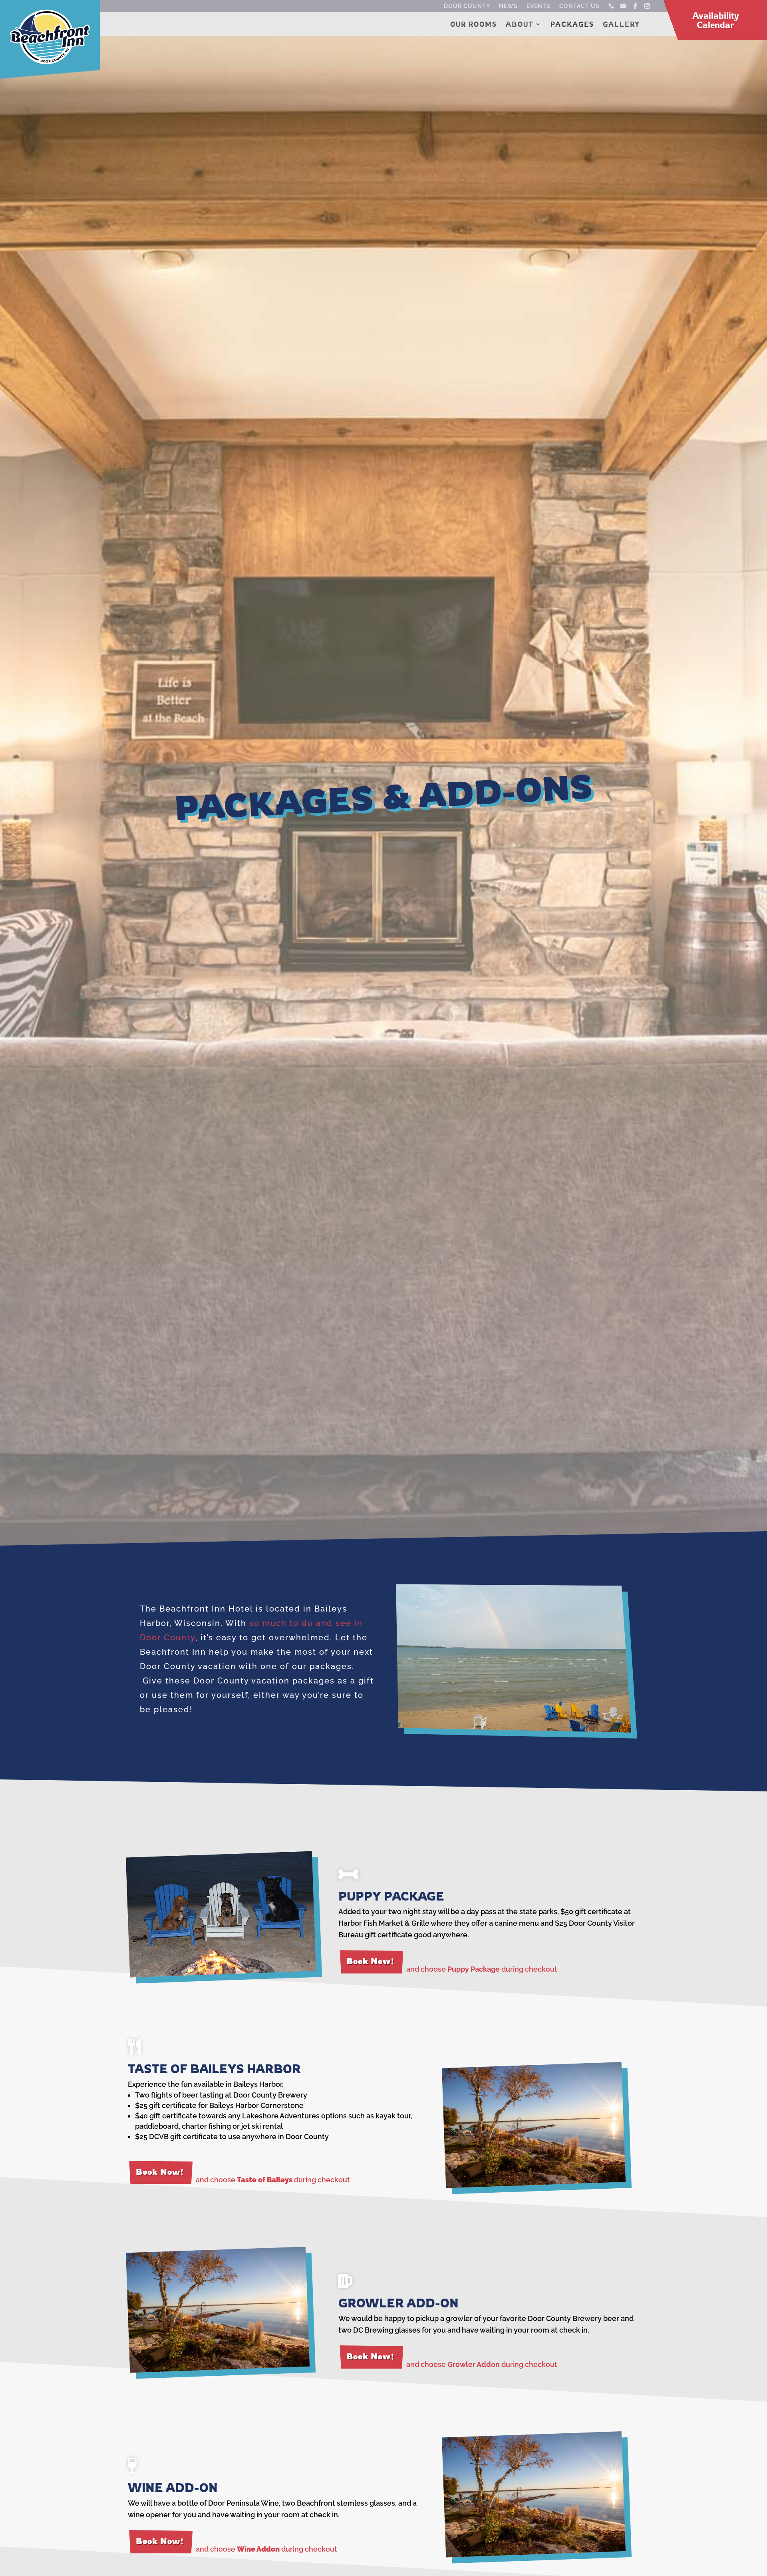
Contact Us (579, 6)
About (520, 25)
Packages (572, 25)
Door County (467, 6)
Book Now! (370, 1961)
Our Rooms (474, 25)
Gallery (621, 25)
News (508, 6)
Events (538, 6)
